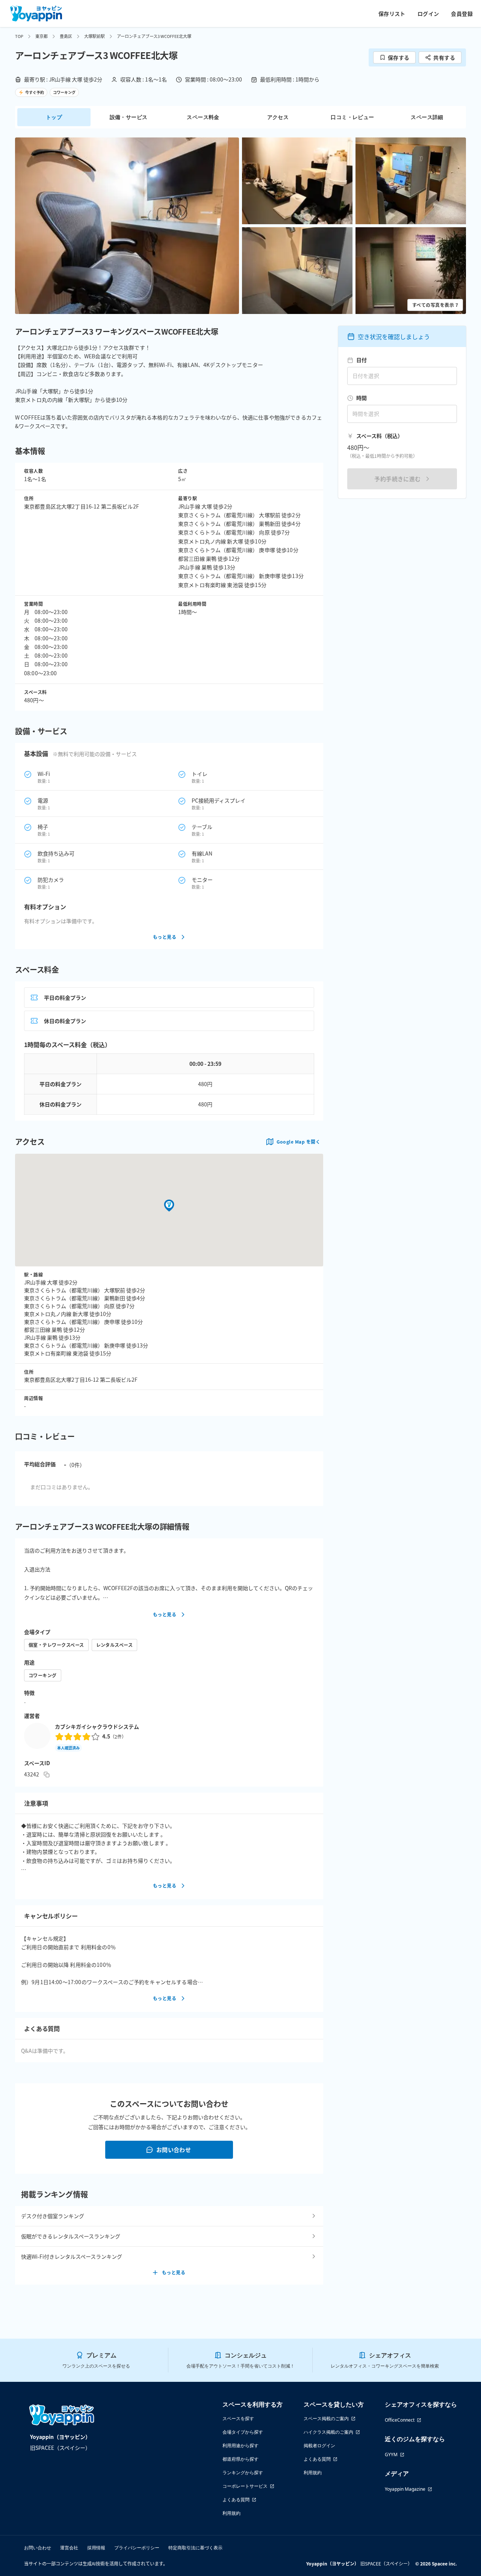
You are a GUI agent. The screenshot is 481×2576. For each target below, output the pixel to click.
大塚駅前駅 (95, 36)
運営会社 (69, 2548)
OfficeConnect (400, 2420)
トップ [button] (54, 117)
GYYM (391, 2455)
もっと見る (165, 937)
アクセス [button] (278, 117)
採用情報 (96, 2548)
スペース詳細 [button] (427, 117)
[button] (127, 226)
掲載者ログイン (319, 2445)
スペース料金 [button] (203, 117)
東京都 (42, 36)
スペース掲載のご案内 (326, 2418)
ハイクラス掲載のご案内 (328, 2432)
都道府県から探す (240, 2459)
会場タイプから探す (243, 2432)
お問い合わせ (174, 2150)
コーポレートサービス (245, 2486)
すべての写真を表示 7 (435, 305)
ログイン (428, 14)
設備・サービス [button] (129, 117)
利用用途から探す (240, 2445)
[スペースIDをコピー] (47, 1775)
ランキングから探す (243, 2473)
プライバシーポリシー (137, 2548)
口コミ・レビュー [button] (352, 117)
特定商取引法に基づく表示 (195, 2548)
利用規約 (231, 2513)
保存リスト (392, 14)
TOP (19, 36)
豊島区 (66, 36)
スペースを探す (238, 2418)
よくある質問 (236, 2500)
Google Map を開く (298, 1142)
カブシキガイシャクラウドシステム (97, 1726)
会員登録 (462, 14)
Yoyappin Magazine (405, 2489)
